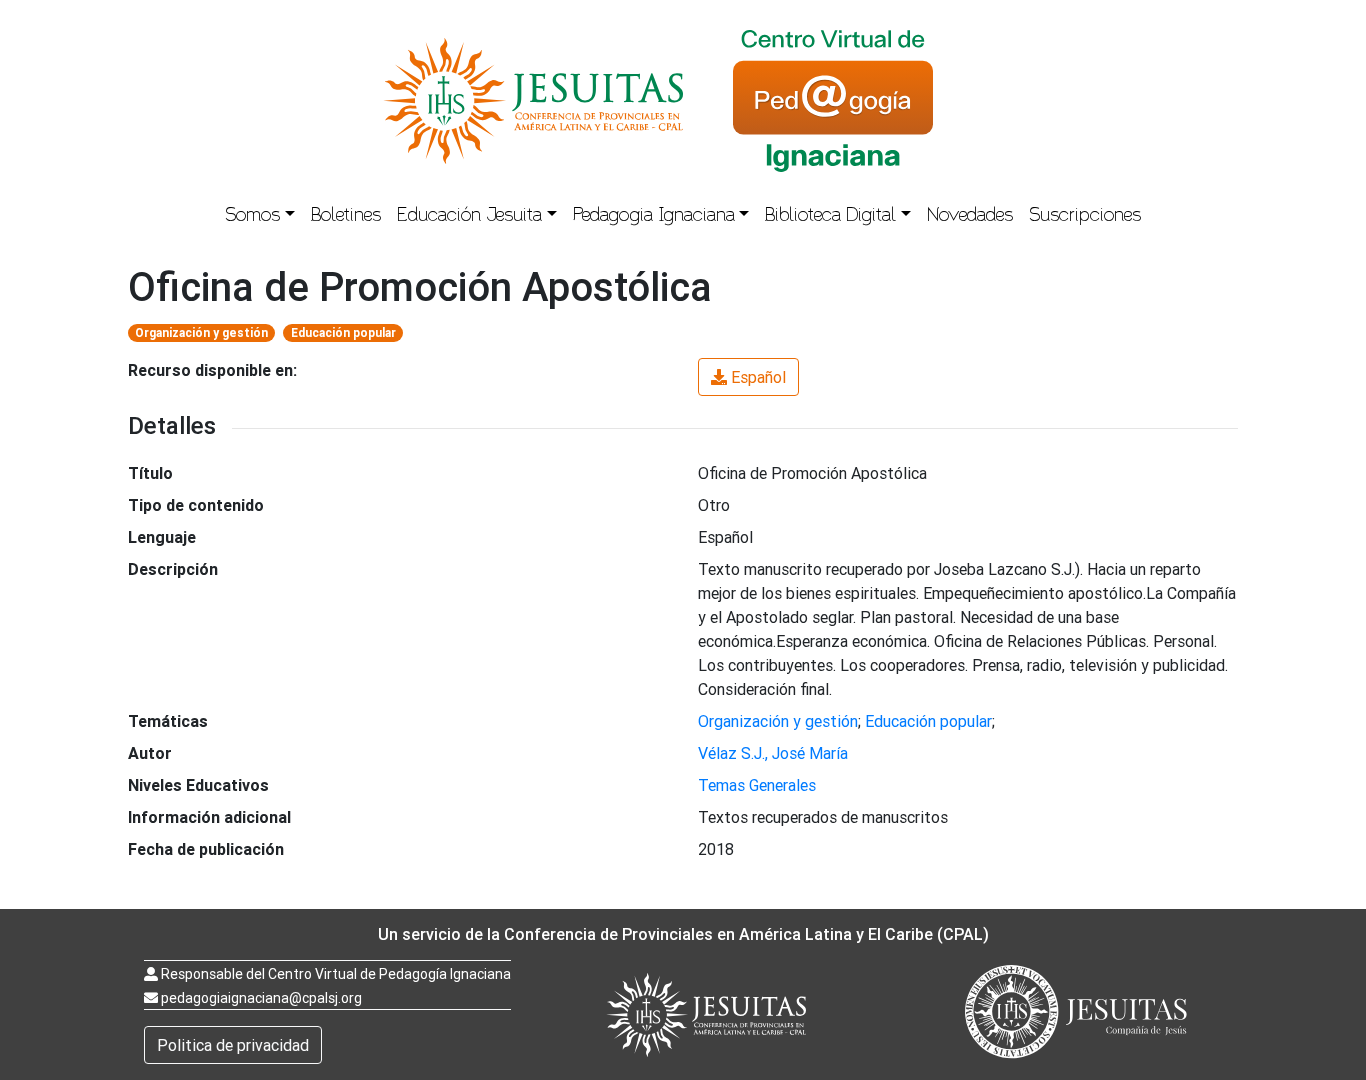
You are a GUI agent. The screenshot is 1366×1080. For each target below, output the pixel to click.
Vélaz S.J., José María (773, 753)
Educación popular (343, 332)
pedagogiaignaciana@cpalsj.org (261, 998)
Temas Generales (757, 785)
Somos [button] (252, 217)
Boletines (346, 217)
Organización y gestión (201, 332)
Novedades (970, 217)
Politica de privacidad (233, 1045)
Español (758, 377)
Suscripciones (1085, 217)
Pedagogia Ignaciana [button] (654, 217)
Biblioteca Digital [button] (830, 217)
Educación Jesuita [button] (469, 217)
